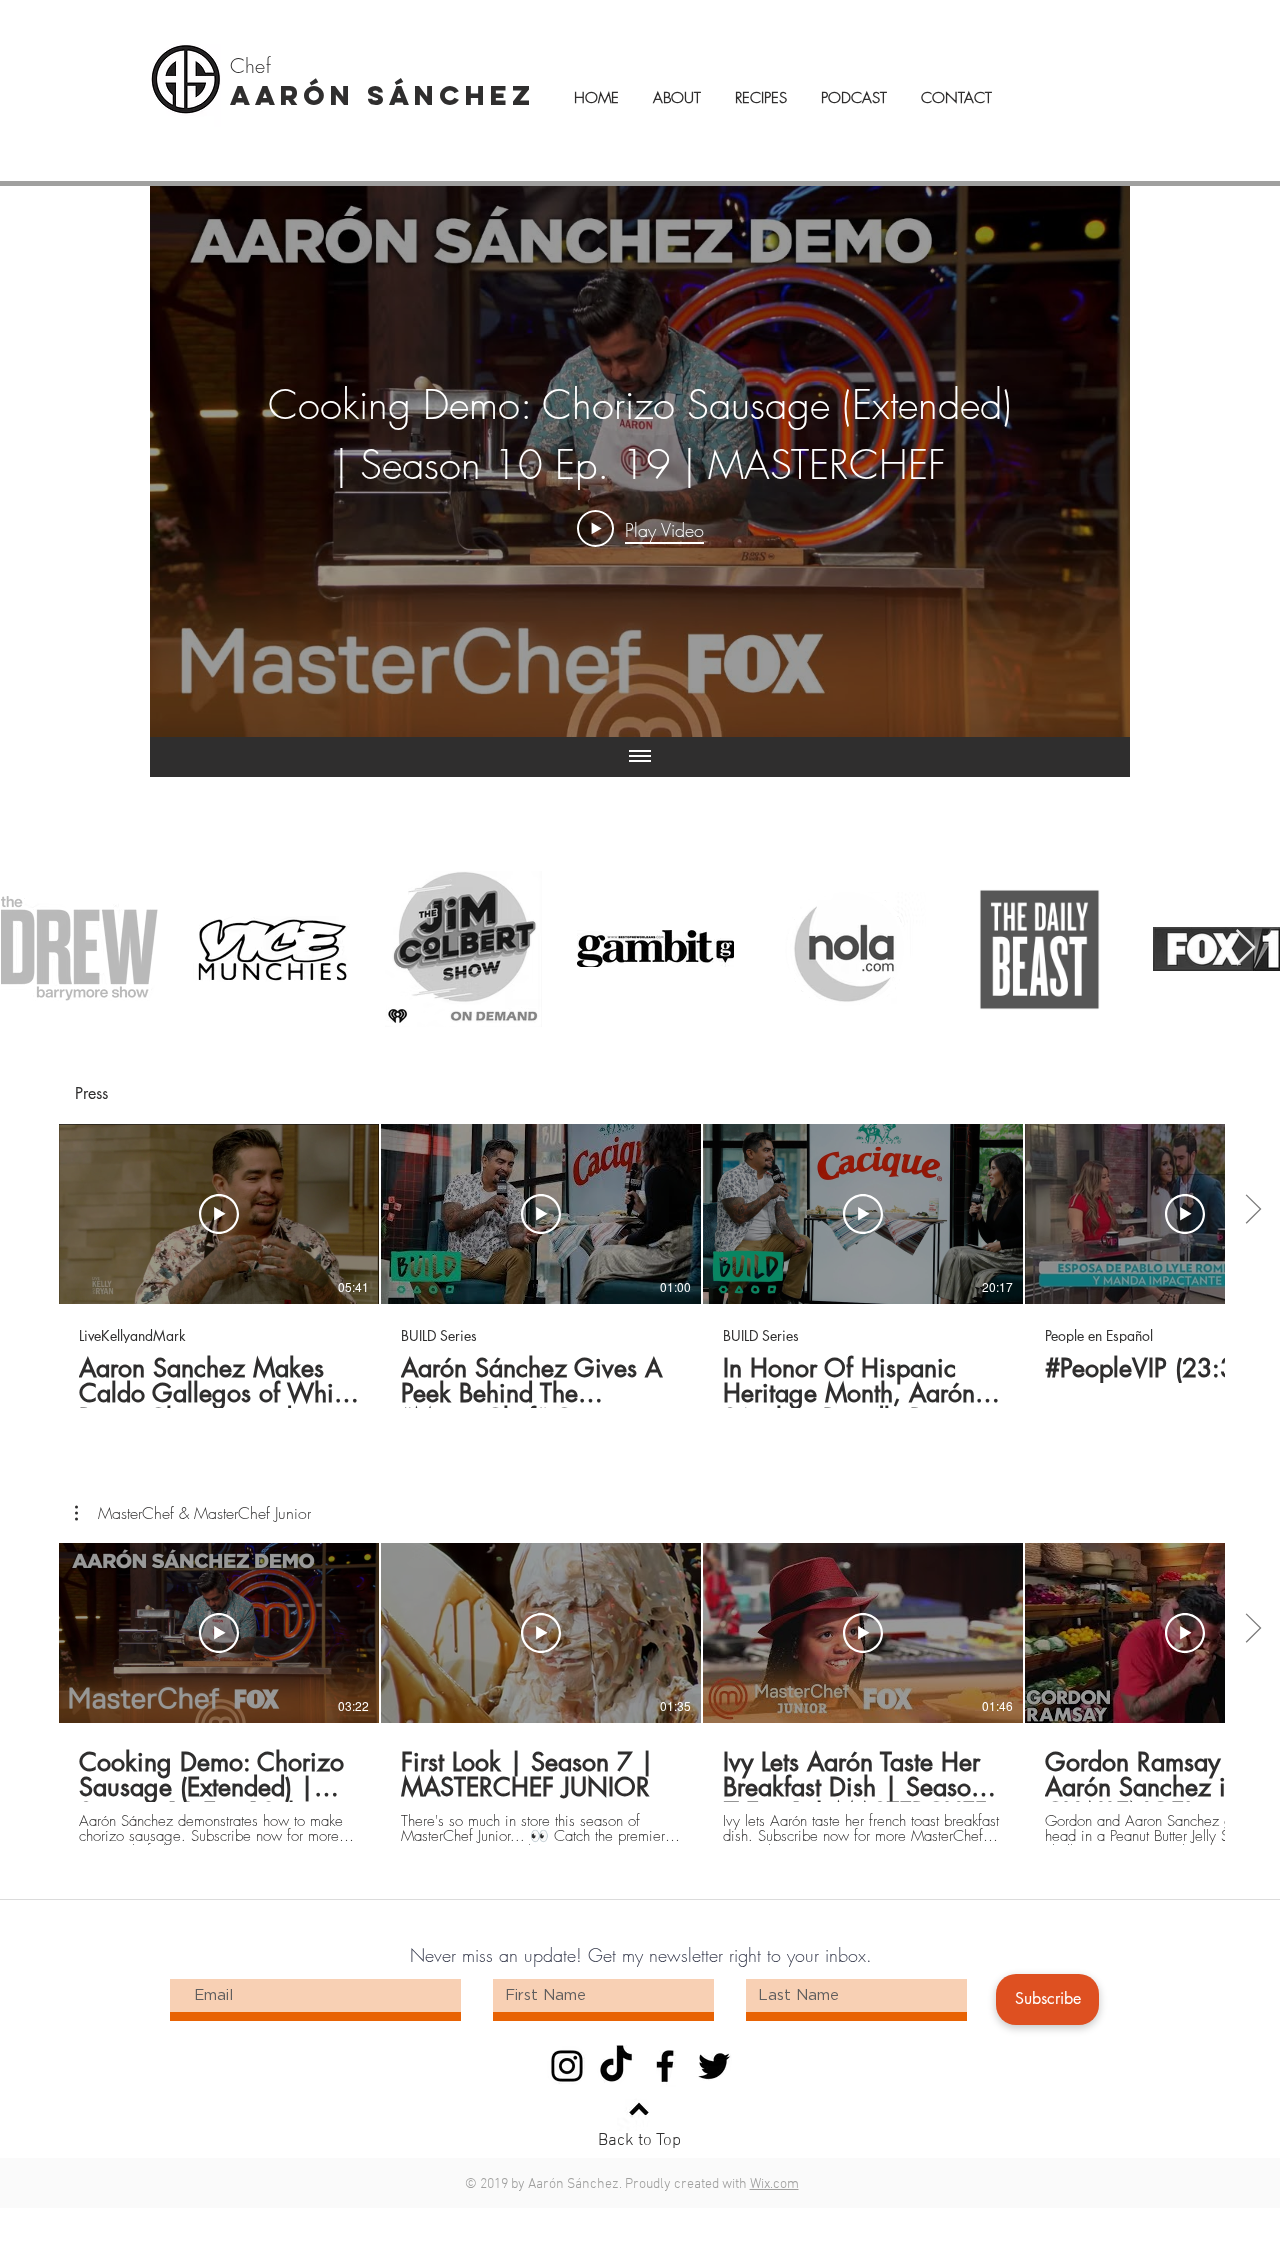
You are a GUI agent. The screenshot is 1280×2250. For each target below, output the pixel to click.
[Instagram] (567, 2066)
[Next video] (1088, 462)
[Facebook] (665, 2066)
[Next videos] (1252, 1210)
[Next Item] (1245, 948)
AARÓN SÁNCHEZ (382, 95)
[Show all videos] (640, 757)
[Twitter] (714, 2066)
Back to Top (639, 2141)
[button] (193, 1513)
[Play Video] (219, 1214)
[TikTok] (616, 2066)
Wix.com (774, 2184)
